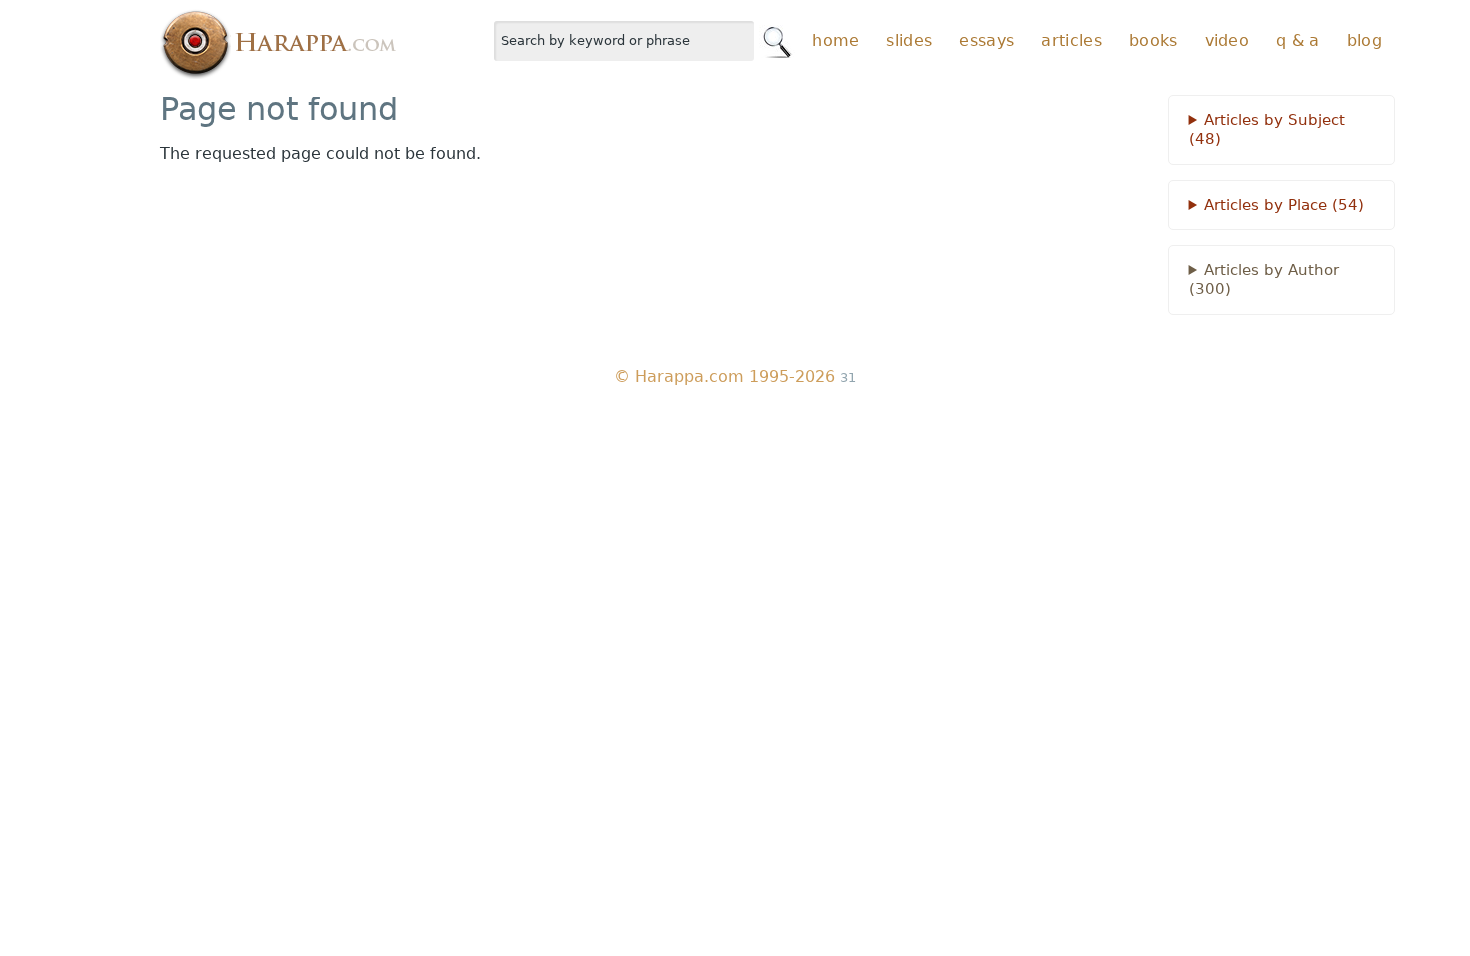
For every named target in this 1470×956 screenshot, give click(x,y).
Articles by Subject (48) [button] (1267, 129)
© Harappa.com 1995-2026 (724, 376)
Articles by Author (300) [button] (1264, 279)
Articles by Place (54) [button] (1284, 205)
